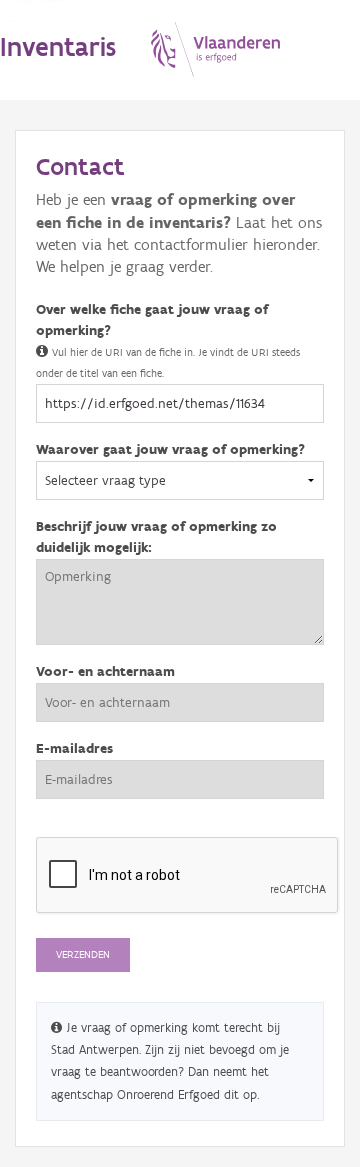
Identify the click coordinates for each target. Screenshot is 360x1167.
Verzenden (83, 954)
